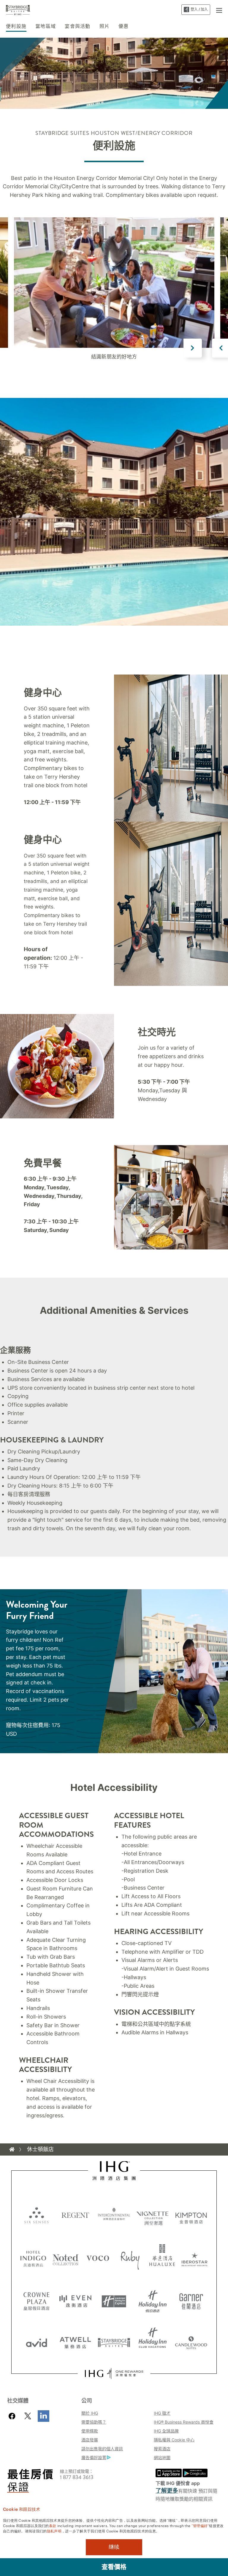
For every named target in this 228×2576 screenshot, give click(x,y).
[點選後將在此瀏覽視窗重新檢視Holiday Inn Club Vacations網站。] (153, 2341)
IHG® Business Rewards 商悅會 (184, 2422)
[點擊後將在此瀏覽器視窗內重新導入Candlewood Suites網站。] (191, 2341)
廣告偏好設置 (94, 2458)
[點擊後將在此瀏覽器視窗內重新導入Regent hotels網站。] (75, 2215)
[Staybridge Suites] (18, 9)
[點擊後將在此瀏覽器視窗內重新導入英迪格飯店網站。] (33, 2258)
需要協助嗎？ (94, 2422)
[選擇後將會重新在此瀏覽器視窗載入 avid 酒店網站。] (37, 2341)
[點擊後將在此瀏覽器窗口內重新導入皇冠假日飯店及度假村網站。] (37, 2299)
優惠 (124, 26)
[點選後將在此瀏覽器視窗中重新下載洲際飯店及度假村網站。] (114, 2215)
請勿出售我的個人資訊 (102, 2449)
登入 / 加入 (199, 9)
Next (193, 348)
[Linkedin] (43, 2416)
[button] (219, 9)
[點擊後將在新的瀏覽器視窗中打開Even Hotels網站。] (75, 2299)
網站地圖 (162, 2458)
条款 (53, 2525)
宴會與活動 (77, 26)
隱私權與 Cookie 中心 (174, 2440)
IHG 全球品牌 (166, 2431)
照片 (105, 26)
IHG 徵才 (162, 2413)
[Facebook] (13, 2416)
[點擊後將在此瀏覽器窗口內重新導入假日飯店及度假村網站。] (153, 2299)
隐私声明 (54, 2531)
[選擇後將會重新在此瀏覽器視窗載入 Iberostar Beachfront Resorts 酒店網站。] (195, 2258)
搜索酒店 (162, 2449)
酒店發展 (90, 2440)
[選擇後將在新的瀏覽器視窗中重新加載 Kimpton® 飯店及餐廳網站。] (191, 2215)
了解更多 (167, 2491)
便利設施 (16, 26)
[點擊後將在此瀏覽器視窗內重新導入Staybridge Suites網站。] (114, 2341)
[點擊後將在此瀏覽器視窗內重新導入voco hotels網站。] (98, 2258)
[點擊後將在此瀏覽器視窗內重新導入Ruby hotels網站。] (130, 2258)
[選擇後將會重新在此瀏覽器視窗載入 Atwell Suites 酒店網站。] (75, 2341)
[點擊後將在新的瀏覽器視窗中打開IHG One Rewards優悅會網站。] (114, 2373)
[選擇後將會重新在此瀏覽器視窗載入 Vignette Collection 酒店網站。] (153, 2213)
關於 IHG (90, 2413)
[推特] (28, 2416)
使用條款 (90, 2431)
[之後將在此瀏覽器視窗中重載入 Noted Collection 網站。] (66, 2258)
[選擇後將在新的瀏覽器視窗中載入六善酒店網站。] (37, 2215)
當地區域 (46, 26)
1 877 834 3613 (77, 2477)
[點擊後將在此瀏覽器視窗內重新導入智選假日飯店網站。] (114, 2299)
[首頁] (12, 2149)
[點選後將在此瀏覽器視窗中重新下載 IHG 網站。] (114, 2171)
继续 (114, 2547)
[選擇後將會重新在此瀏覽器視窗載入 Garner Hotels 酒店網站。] (191, 2299)
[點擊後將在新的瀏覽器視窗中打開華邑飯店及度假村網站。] (162, 2258)
